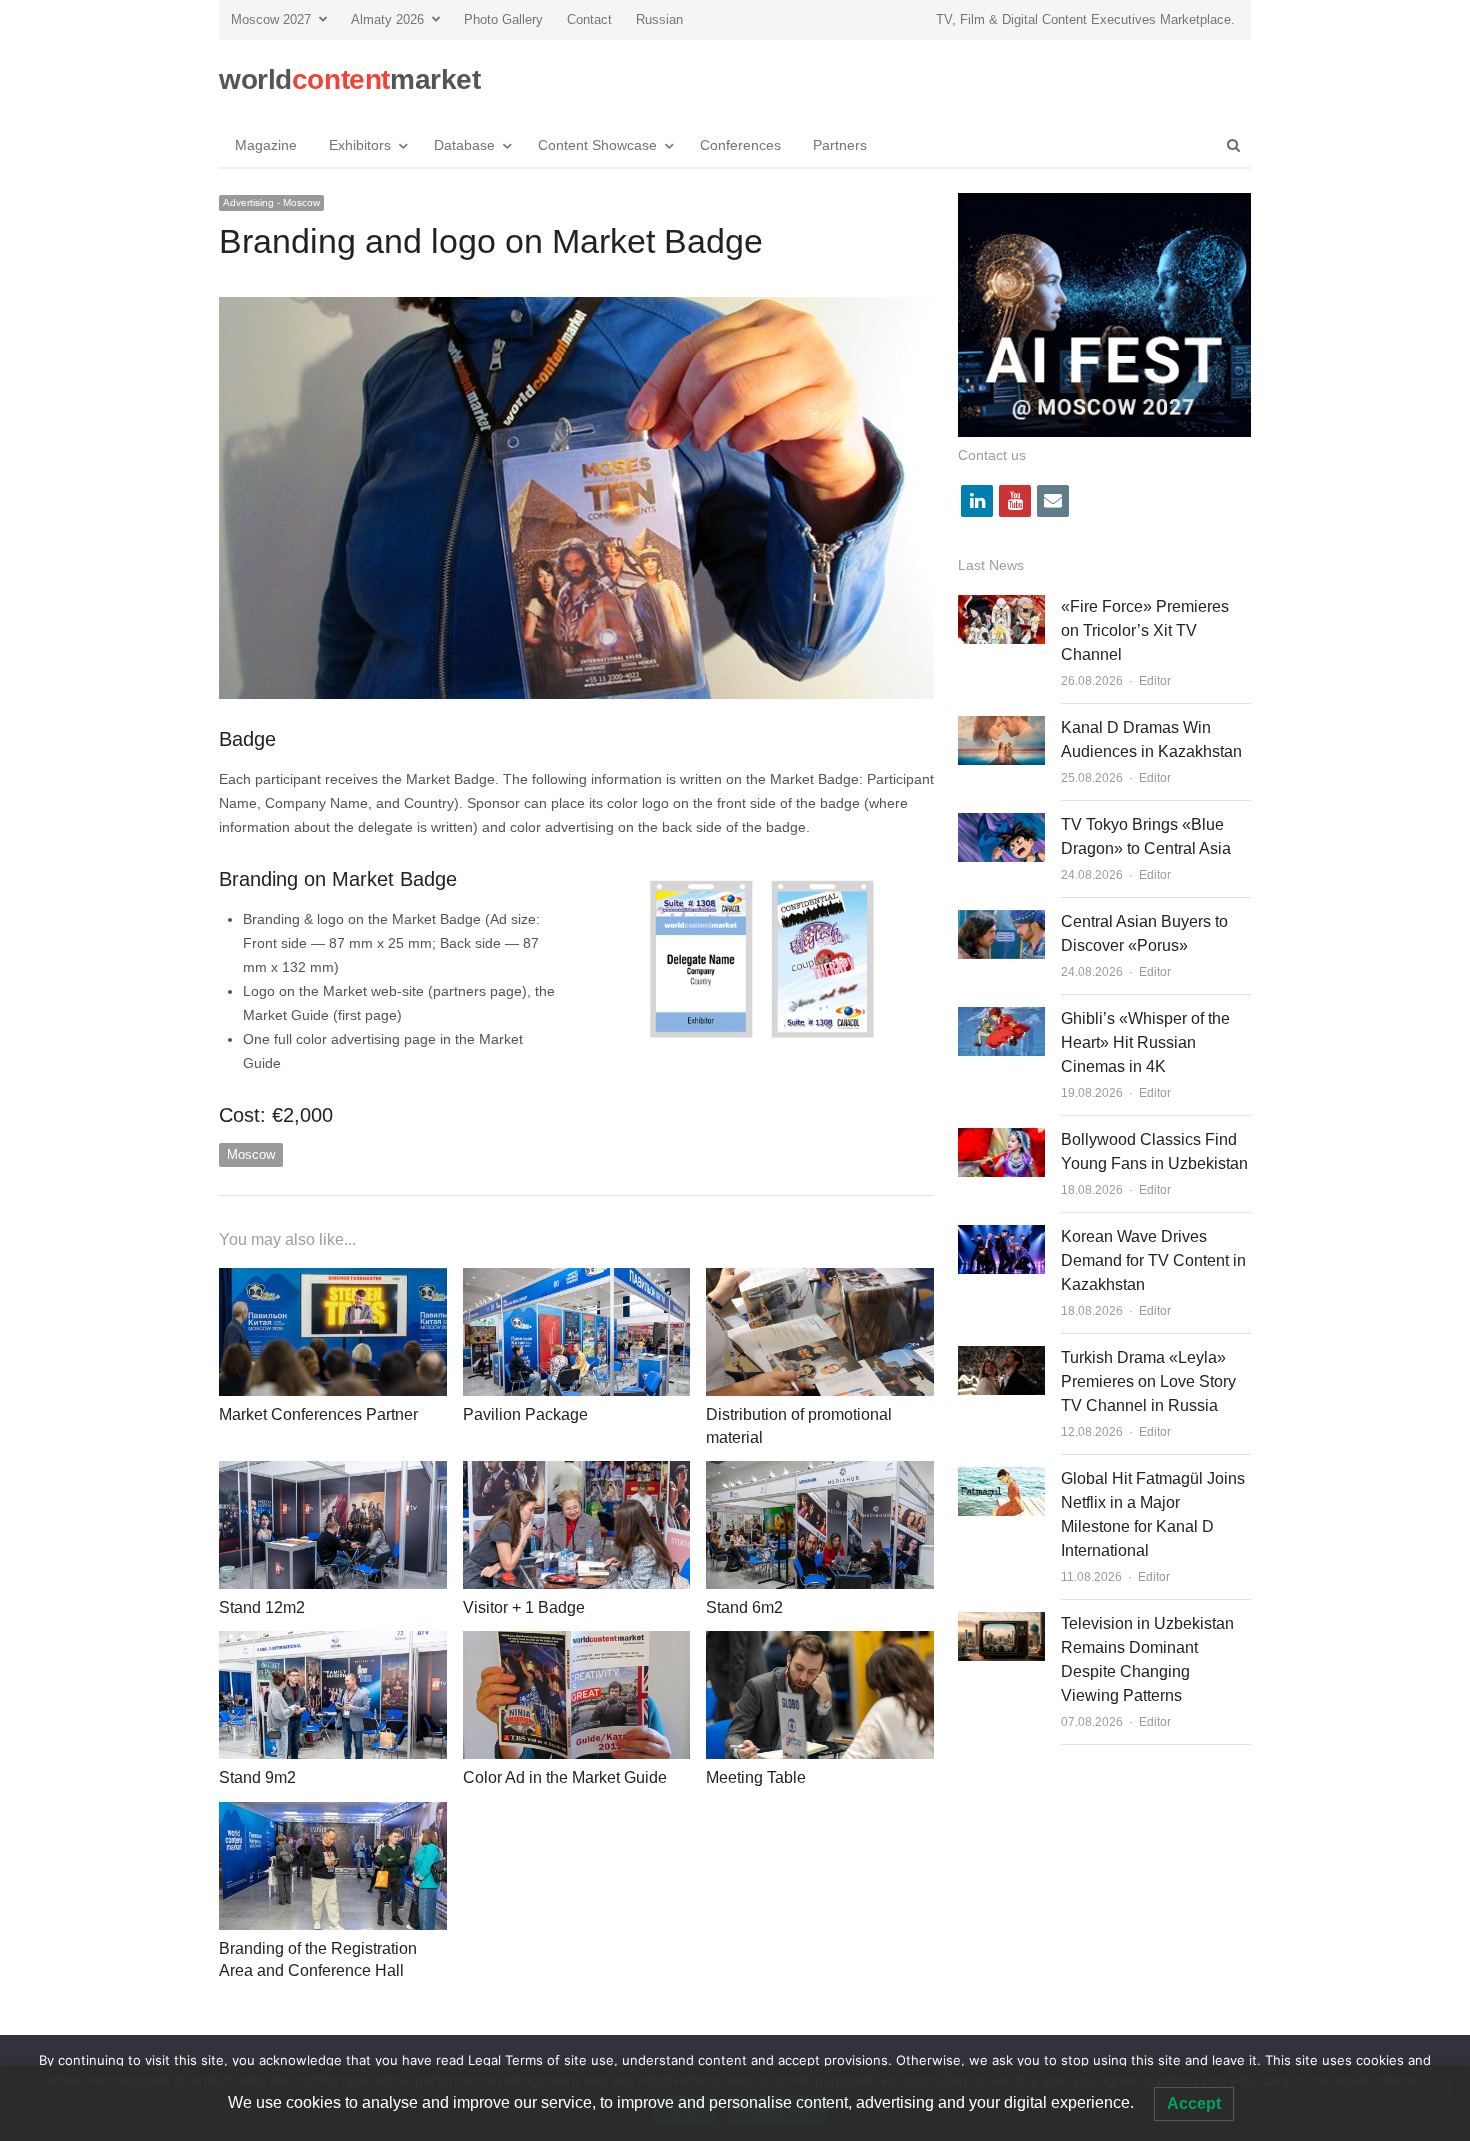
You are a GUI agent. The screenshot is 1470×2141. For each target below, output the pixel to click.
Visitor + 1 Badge (524, 1607)
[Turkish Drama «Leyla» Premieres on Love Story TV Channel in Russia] (1001, 1357)
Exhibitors (360, 145)
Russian (659, 19)
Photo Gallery (503, 19)
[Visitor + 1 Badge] (577, 1472)
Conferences (740, 145)
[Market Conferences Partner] (333, 1279)
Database (464, 145)
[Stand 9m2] (333, 1642)
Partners (840, 145)
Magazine (266, 145)
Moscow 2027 (271, 19)
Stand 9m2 (257, 1777)
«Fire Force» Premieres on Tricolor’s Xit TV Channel (1145, 630)
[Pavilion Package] (577, 1279)
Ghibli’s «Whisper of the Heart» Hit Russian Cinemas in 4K (1145, 1042)
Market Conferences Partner (318, 1414)
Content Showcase (597, 145)
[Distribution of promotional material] (820, 1279)
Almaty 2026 (387, 19)
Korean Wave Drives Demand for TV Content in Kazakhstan (1153, 1260)
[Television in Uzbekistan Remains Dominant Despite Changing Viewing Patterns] (1001, 1623)
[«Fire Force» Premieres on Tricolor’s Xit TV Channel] (1001, 606)
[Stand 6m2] (820, 1472)
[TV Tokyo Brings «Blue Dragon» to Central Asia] (1001, 824)
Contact (589, 19)
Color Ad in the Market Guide (565, 1777)
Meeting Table (756, 1777)
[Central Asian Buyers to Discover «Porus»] (1001, 921)
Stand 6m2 (744, 1607)
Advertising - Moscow (271, 202)
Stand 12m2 (262, 1607)
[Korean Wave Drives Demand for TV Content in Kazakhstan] (1001, 1236)
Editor (1155, 681)
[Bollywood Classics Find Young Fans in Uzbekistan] (1001, 1139)
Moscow (251, 1154)
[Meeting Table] (820, 1642)
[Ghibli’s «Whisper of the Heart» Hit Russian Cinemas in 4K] (1001, 1018)
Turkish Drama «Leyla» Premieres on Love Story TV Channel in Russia (1148, 1381)
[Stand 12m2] (333, 1472)
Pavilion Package (525, 1414)
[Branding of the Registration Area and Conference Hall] (333, 1813)
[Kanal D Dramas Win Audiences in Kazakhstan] (1001, 727)
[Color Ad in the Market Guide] (577, 1642)
